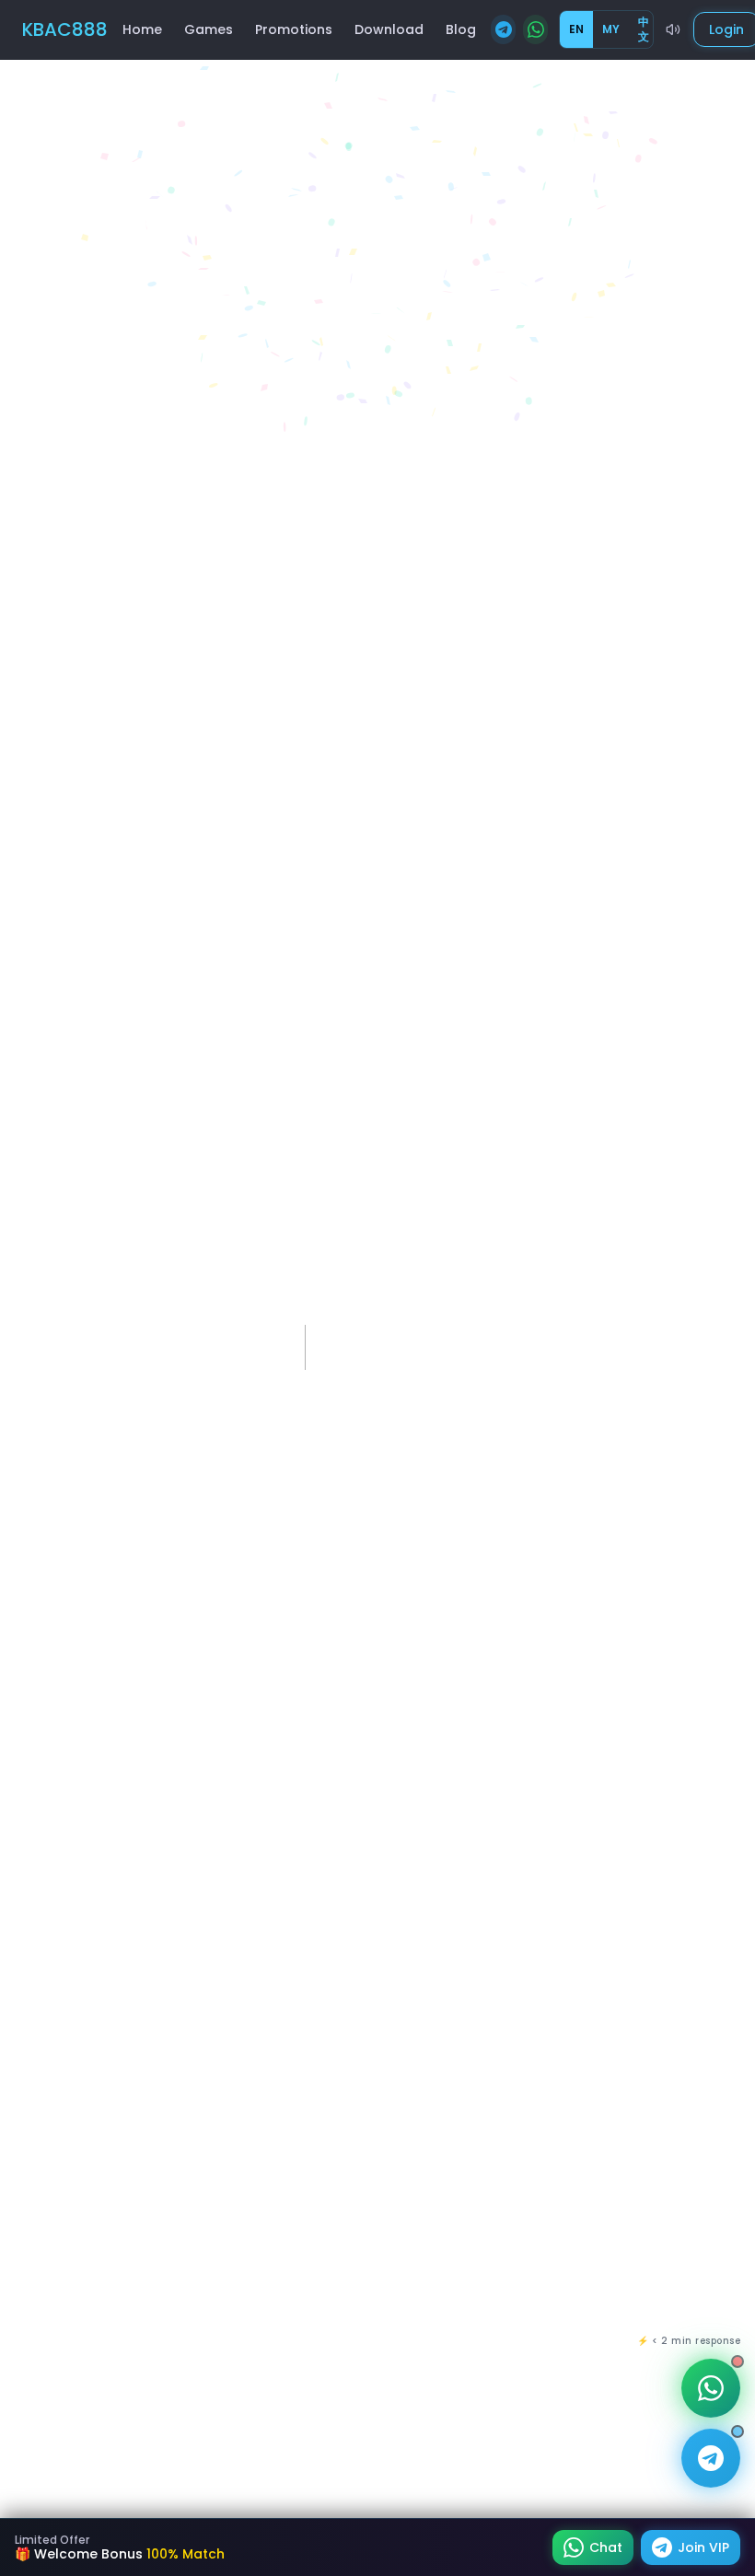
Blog (461, 29)
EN (576, 29)
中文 (644, 29)
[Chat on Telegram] (711, 2458)
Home (142, 29)
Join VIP (703, 2547)
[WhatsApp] (535, 29)
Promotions (294, 29)
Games (209, 29)
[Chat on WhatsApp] (711, 2388)
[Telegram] (503, 29)
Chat (606, 2547)
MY (611, 29)
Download (389, 29)
